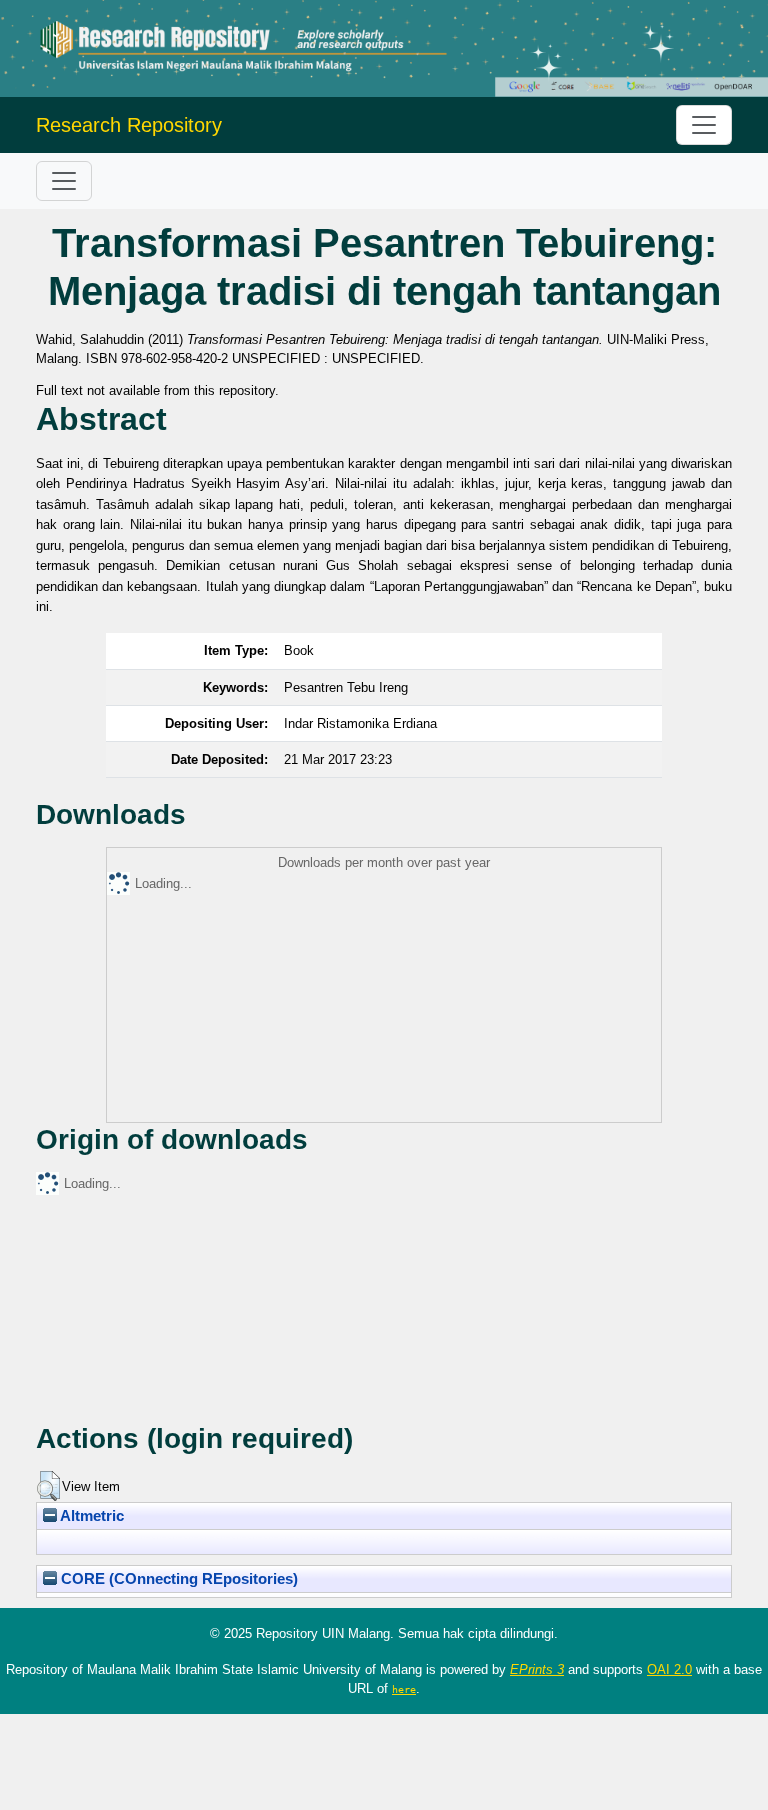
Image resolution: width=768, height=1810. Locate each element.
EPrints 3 (537, 1669)
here (404, 1689)
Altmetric (90, 1516)
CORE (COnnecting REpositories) (177, 1579)
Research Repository (129, 125)
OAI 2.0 (669, 1669)
